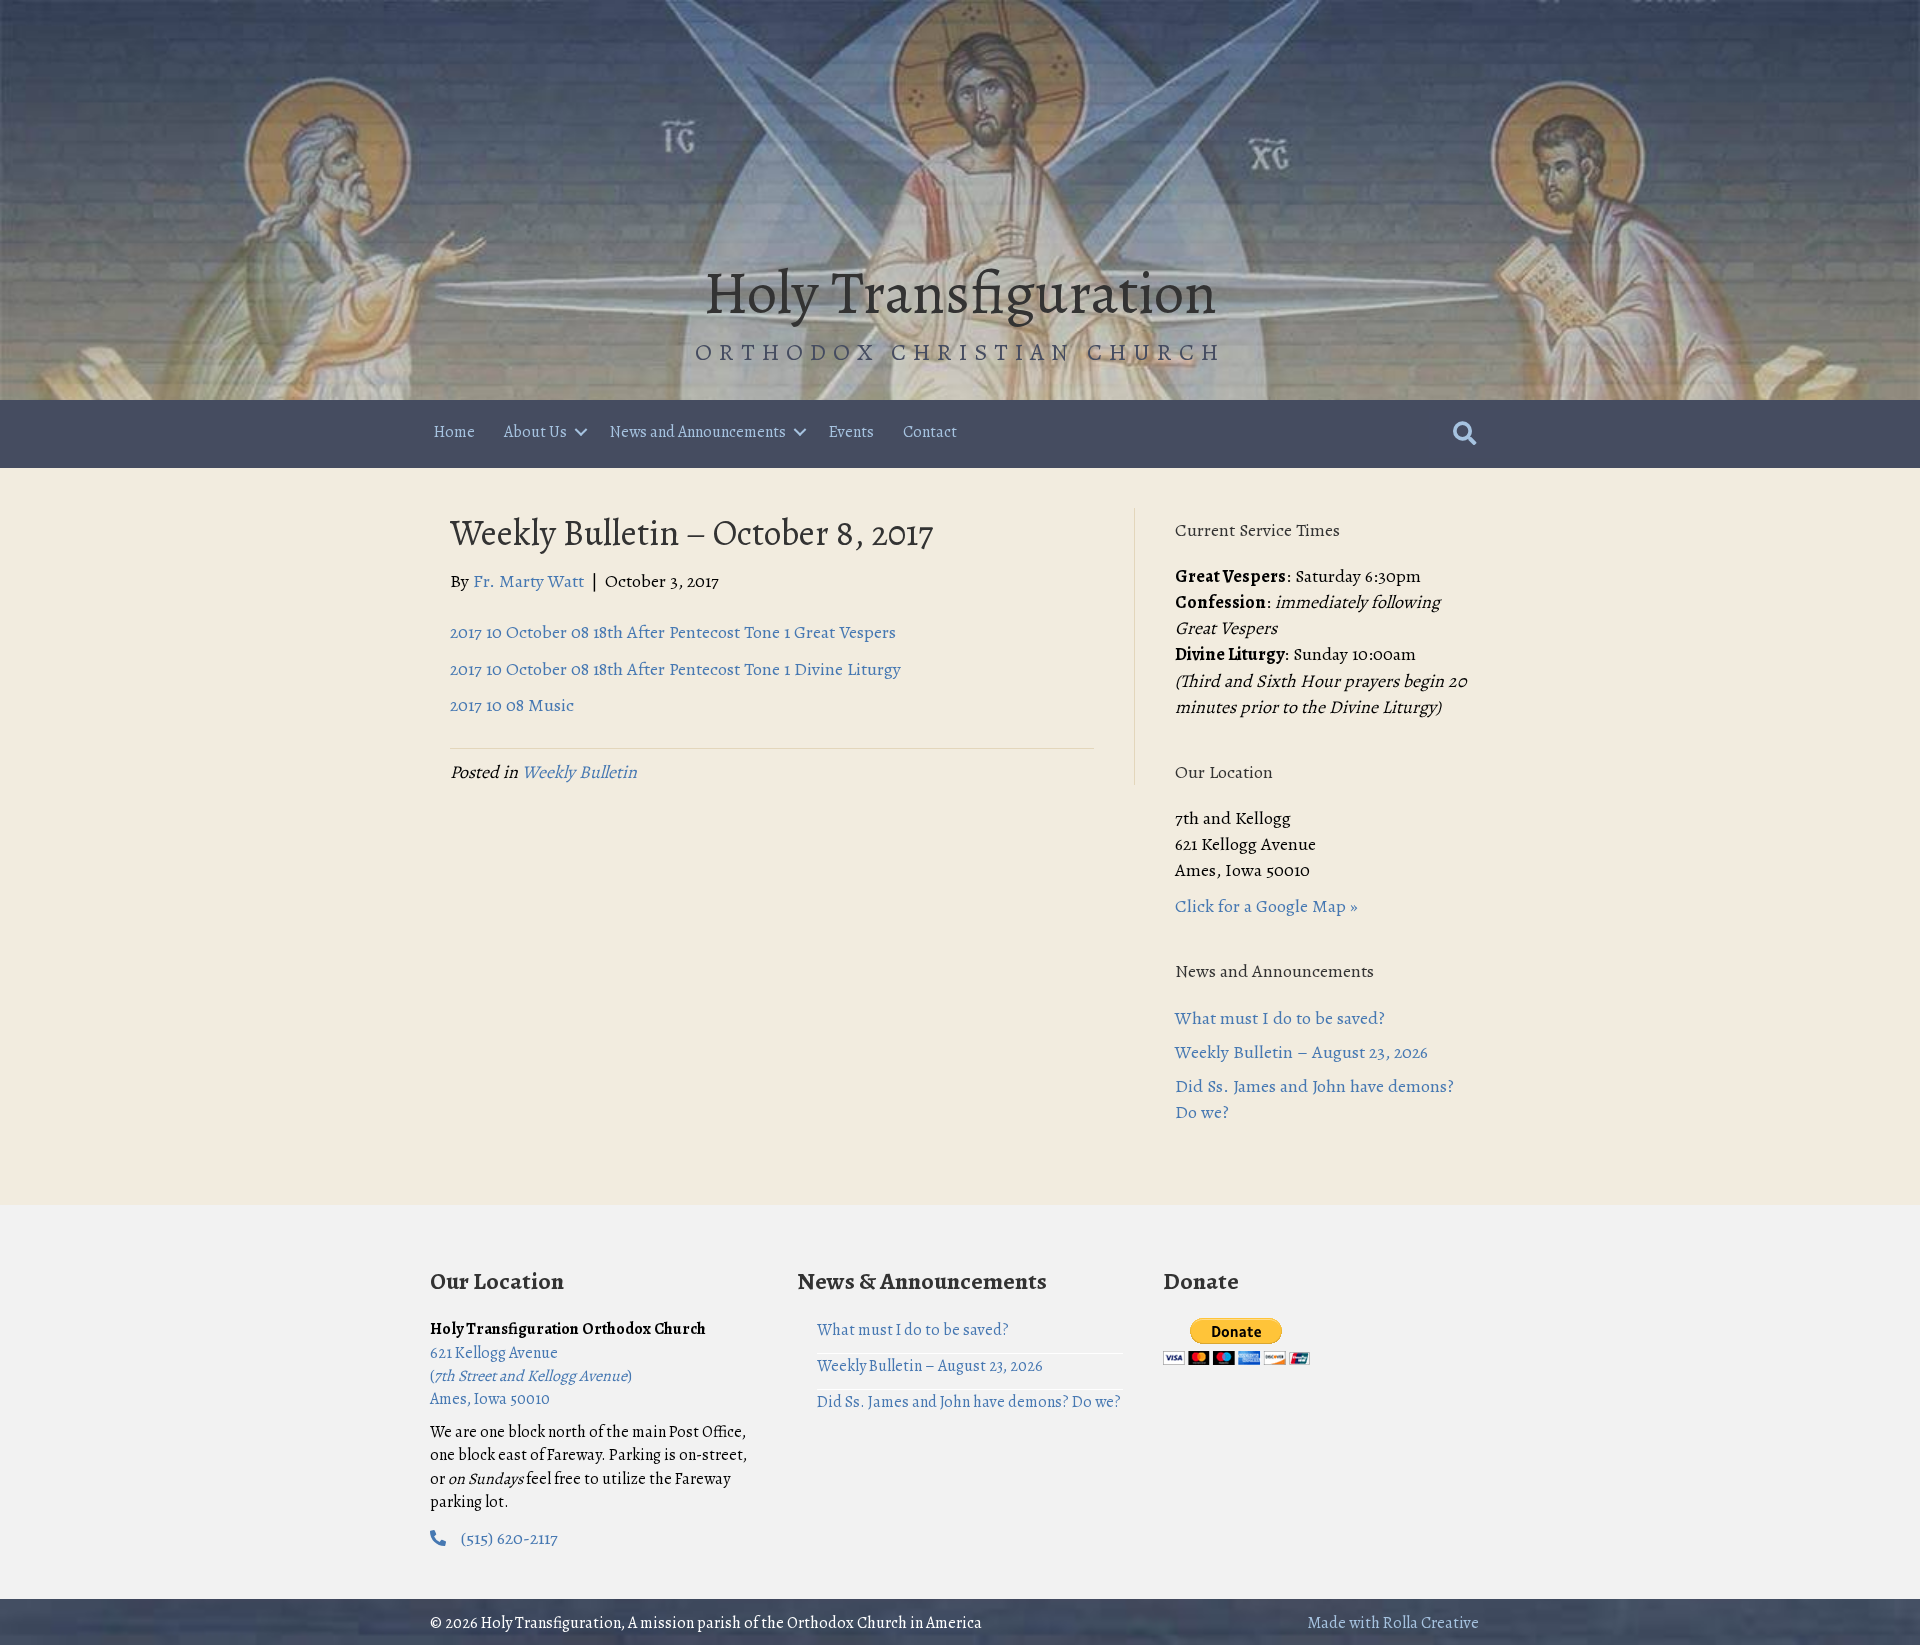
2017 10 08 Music (512, 705)
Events (851, 432)
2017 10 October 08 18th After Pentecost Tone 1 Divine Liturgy (675, 669)
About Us (535, 432)
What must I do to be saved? (1280, 1018)
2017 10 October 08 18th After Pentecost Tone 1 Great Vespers (673, 632)
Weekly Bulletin (579, 772)
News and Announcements (698, 432)
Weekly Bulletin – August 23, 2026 (1301, 1052)
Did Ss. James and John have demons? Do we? (969, 1402)
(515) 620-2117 (509, 1538)
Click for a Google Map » (1266, 906)
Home (454, 432)
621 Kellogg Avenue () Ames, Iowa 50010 (531, 1376)
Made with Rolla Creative (1393, 1623)
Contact (930, 432)
